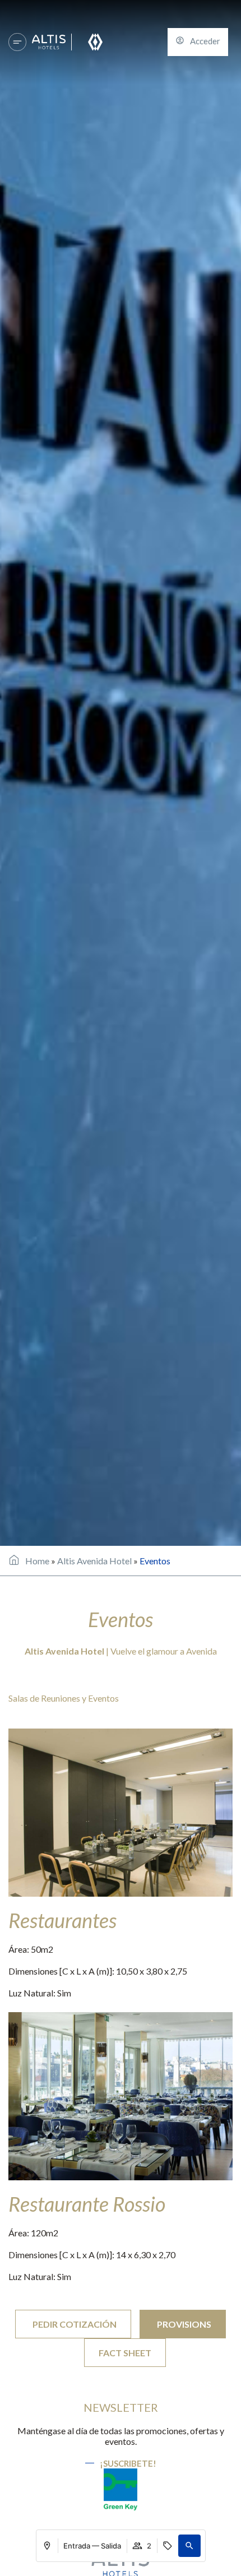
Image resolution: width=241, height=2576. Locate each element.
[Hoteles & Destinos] (17, 42)
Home (37, 1561)
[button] (189, 2546)
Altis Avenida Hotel (94, 1561)
